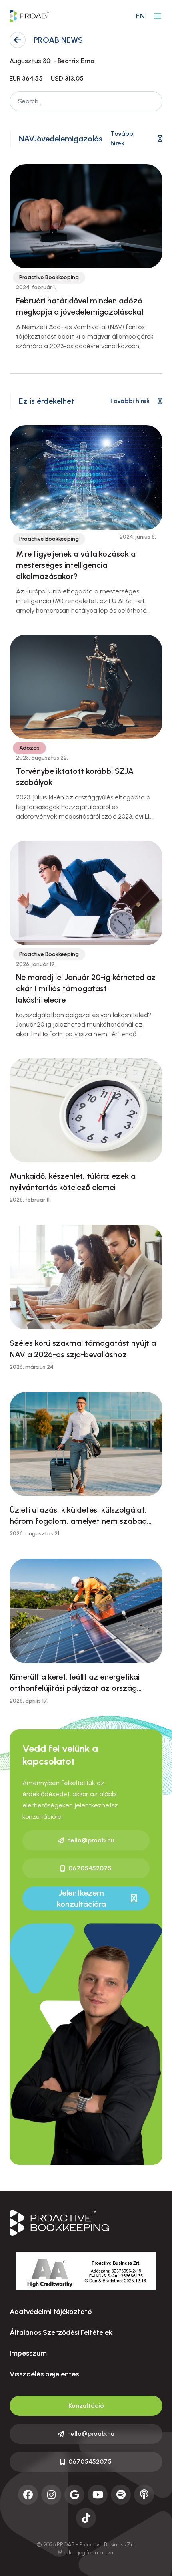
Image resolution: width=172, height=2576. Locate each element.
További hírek (123, 138)
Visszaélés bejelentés (44, 2374)
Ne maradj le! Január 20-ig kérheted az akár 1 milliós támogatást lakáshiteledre (86, 988)
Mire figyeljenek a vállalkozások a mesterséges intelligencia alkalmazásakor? (76, 565)
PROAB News (58, 40)
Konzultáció (86, 2406)
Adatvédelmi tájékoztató (51, 2312)
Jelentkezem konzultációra (81, 1898)
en (140, 16)
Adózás (29, 748)
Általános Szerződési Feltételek (61, 2332)
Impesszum (28, 2353)
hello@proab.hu (91, 1840)
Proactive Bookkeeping (49, 277)
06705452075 (90, 1868)
